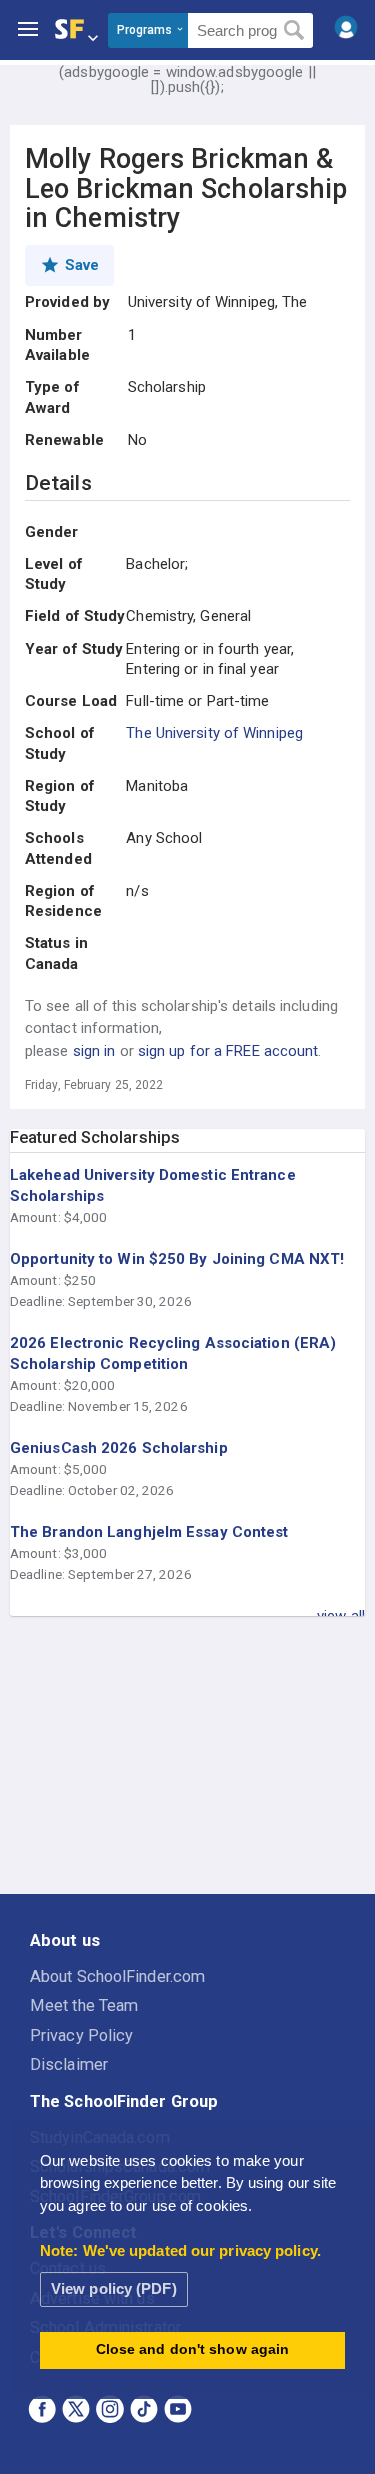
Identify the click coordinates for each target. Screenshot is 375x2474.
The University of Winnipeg (214, 733)
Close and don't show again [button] (193, 2349)
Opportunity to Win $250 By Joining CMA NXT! (177, 1259)
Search (294, 31)
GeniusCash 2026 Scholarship (119, 1448)
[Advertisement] (188, 1756)
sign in (94, 1051)
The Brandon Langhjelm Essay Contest (149, 1532)
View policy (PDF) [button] (114, 2288)
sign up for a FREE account (228, 1051)
